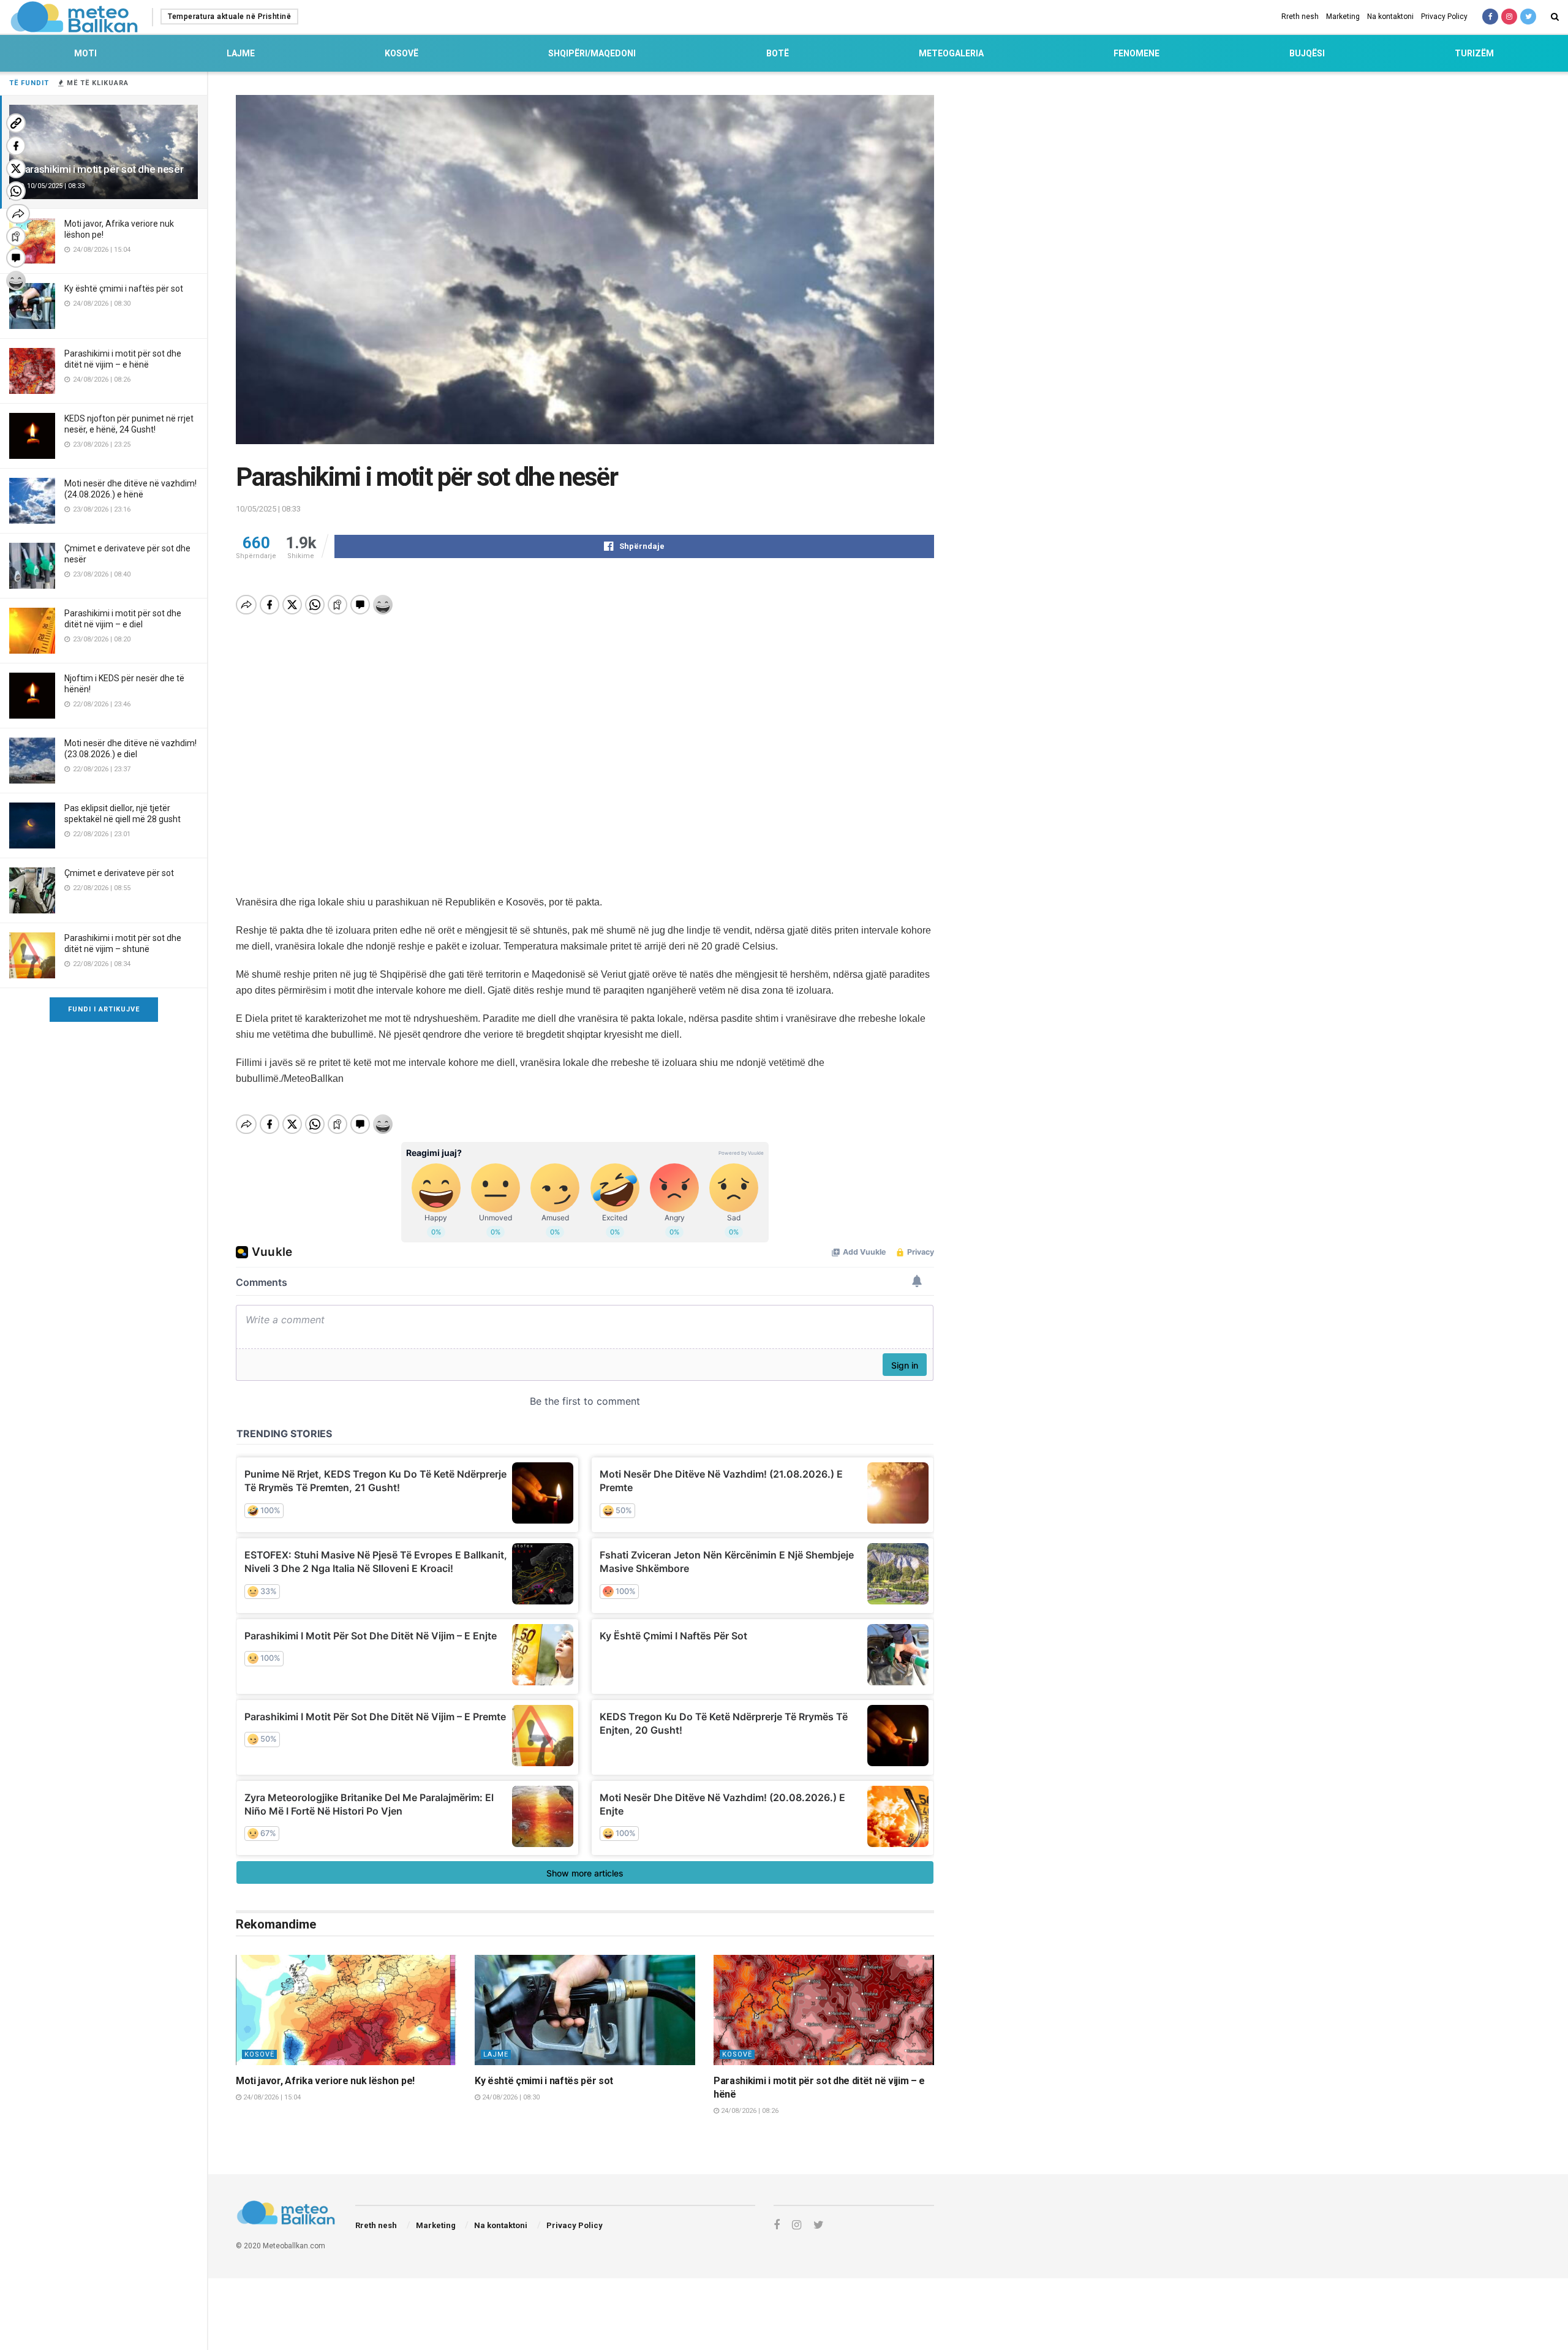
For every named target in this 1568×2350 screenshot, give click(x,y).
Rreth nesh (1300, 17)
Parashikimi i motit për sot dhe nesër (101, 169)
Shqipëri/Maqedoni (592, 53)
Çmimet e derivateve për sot (119, 873)
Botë (778, 53)
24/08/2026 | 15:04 (271, 2097)
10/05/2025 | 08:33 (268, 509)
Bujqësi (1307, 53)
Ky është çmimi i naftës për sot (124, 289)
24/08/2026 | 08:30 (510, 2097)
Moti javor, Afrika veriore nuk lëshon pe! (325, 2081)
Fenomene (1136, 53)
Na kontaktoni (1390, 17)
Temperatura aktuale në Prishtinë (229, 17)
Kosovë (401, 53)
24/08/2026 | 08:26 (749, 2111)
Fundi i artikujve (104, 1009)
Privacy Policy (1444, 17)
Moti (85, 53)
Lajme (241, 53)
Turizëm (1474, 53)
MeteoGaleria (951, 53)
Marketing (1343, 17)
